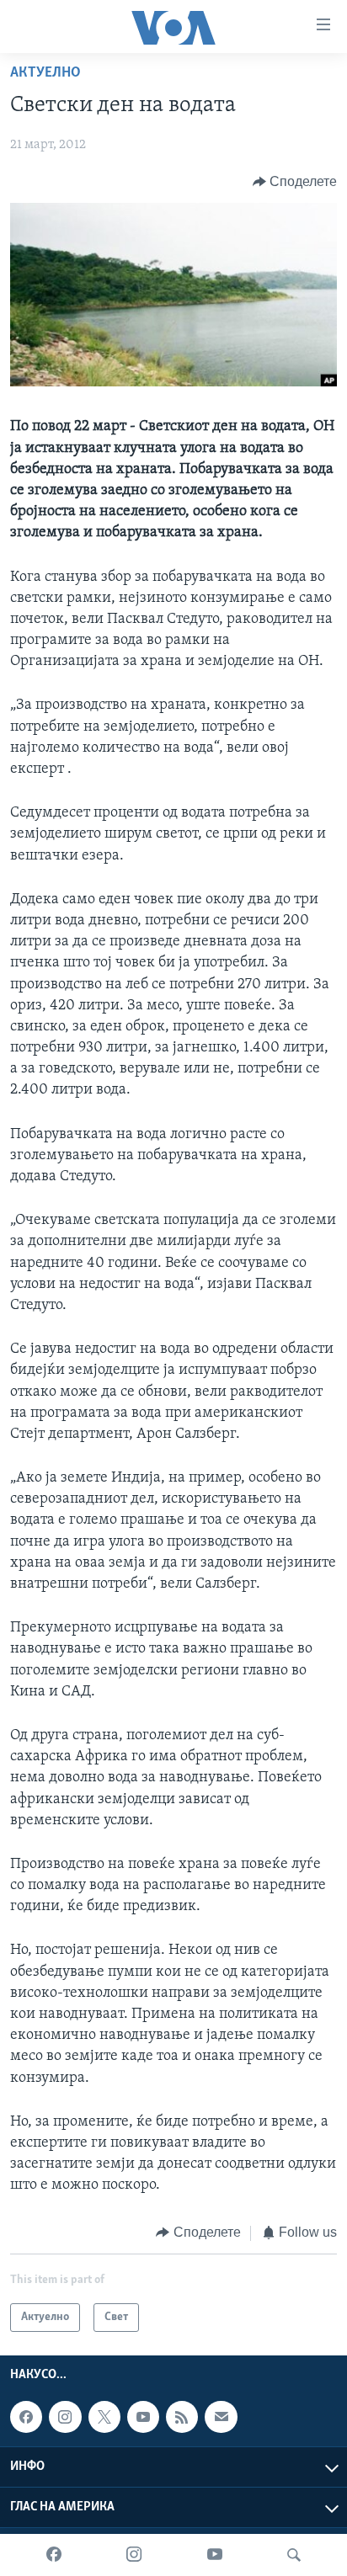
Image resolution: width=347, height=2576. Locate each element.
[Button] (295, 182)
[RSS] (182, 2417)
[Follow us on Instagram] (65, 2417)
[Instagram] (134, 2555)
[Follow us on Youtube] (143, 2417)
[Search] (294, 2555)
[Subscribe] (221, 2417)
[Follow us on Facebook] (26, 2417)
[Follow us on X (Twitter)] (104, 2417)
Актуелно (45, 73)
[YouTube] (215, 2555)
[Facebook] (54, 2555)
